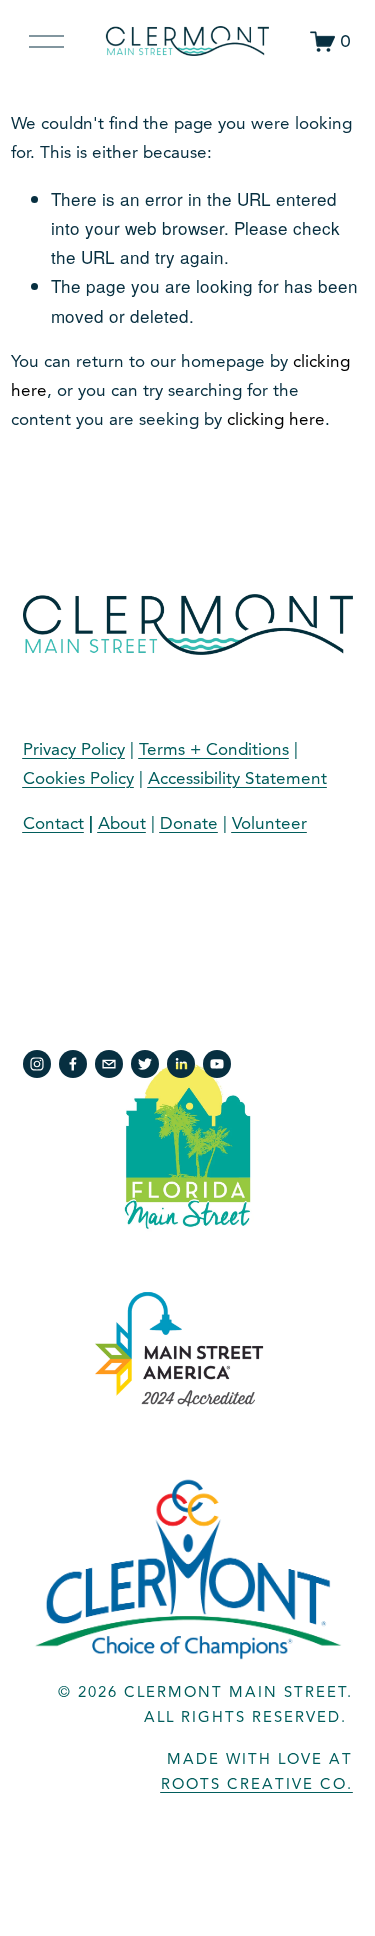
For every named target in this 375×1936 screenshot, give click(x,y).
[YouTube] (217, 1064)
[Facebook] (73, 1064)
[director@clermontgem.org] (109, 1064)
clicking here (276, 419)
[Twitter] (145, 1064)
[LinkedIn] (181, 1064)
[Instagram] (37, 1064)
